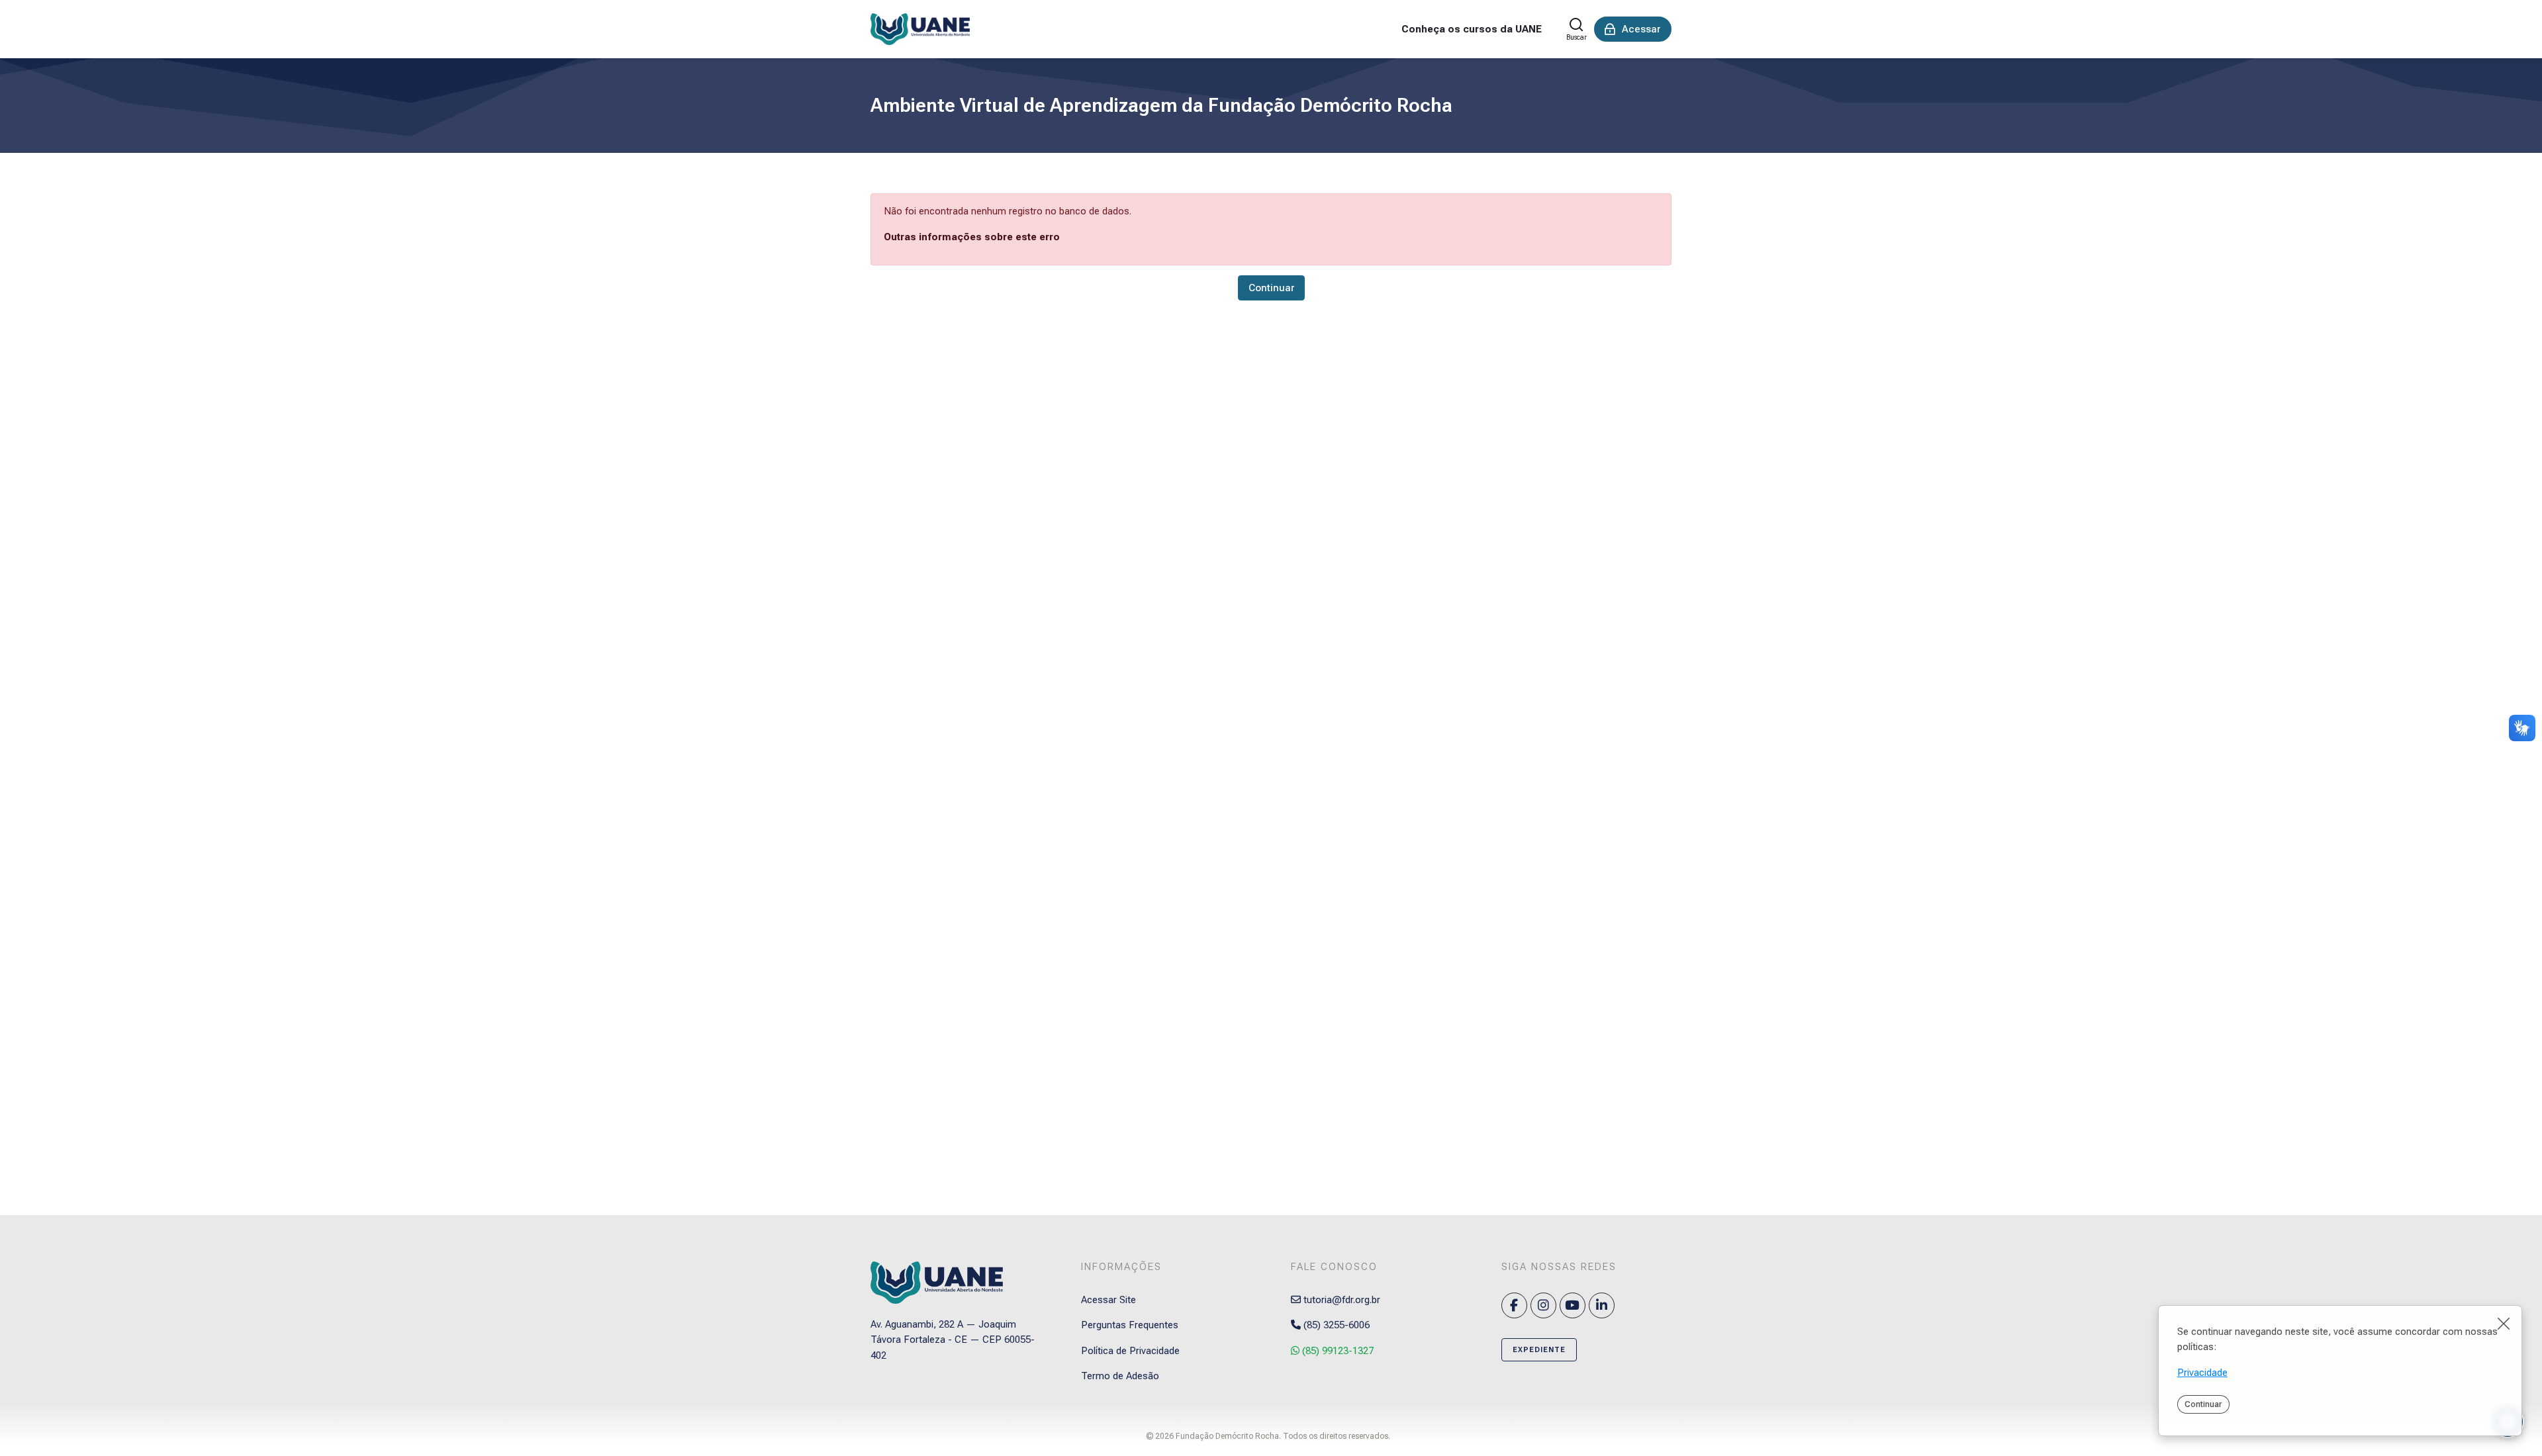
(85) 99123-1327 (1337, 1351)
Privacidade (2202, 1373)
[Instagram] (1543, 1305)
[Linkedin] (1602, 1305)
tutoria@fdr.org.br (1341, 1300)
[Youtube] (1573, 1305)
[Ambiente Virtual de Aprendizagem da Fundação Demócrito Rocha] (920, 29)
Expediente (1539, 1350)
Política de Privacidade (1130, 1351)
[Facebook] (1514, 1305)
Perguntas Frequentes (1130, 1325)
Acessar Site (1108, 1300)
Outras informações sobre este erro (972, 237)
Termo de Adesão (1120, 1376)
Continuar (2203, 1404)
